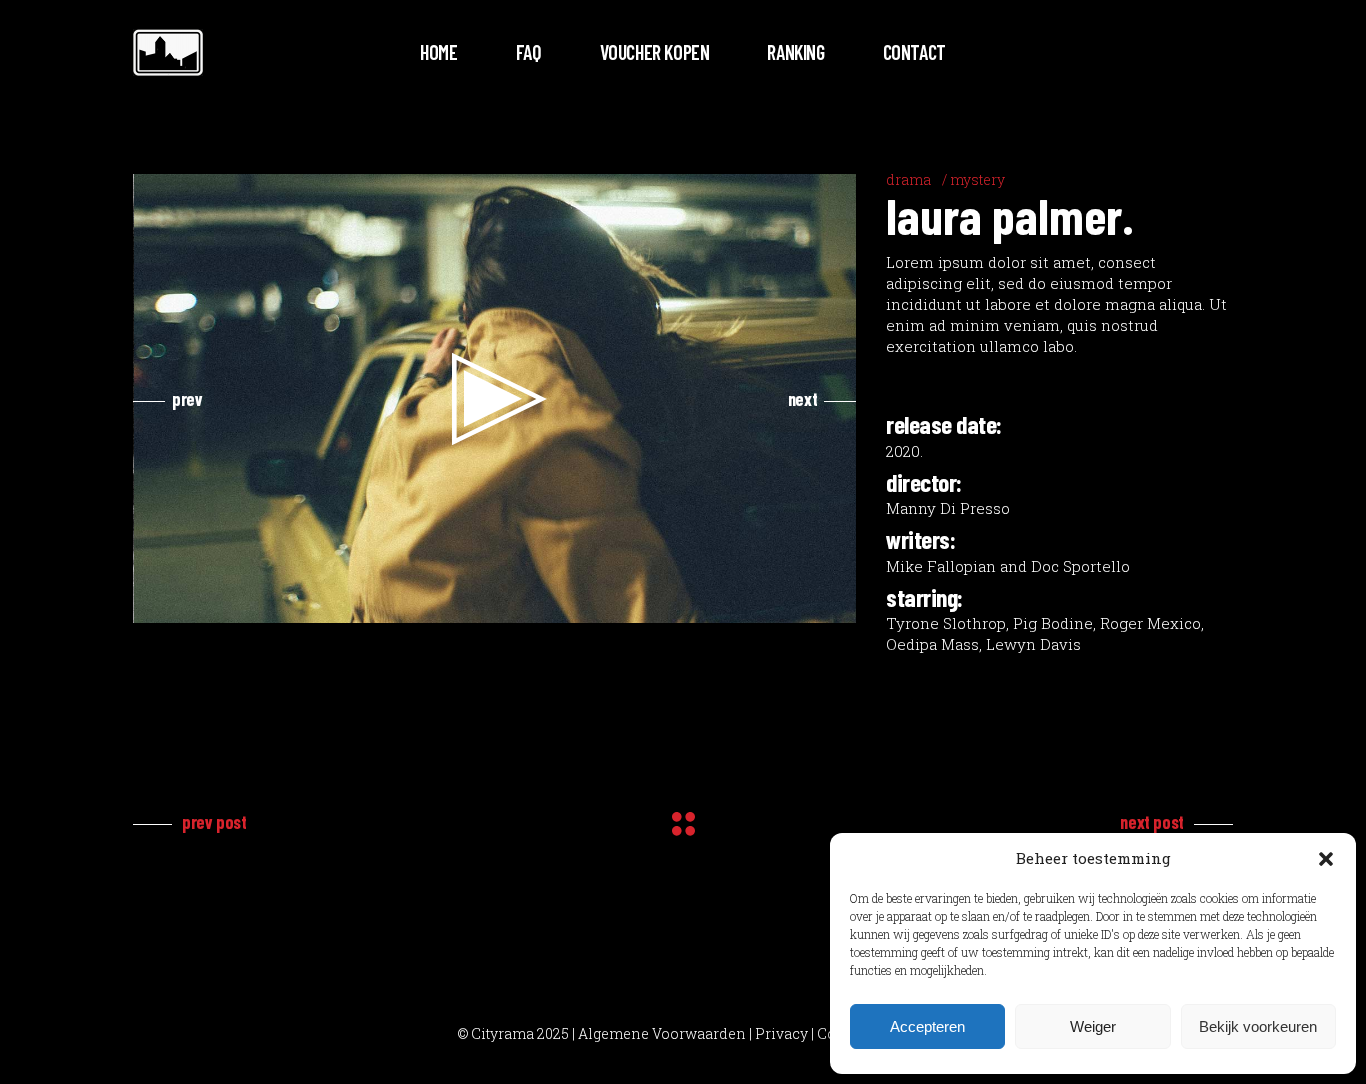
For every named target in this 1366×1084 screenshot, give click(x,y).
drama (908, 179)
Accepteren (927, 1026)
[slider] (479, 603)
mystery (977, 179)
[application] (495, 398)
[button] (1326, 859)
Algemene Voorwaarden (662, 1033)
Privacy (781, 1033)
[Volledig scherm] (831, 603)
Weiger (1093, 1026)
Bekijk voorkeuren (1258, 1026)
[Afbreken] (799, 603)
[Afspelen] (160, 603)
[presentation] (168, 399)
